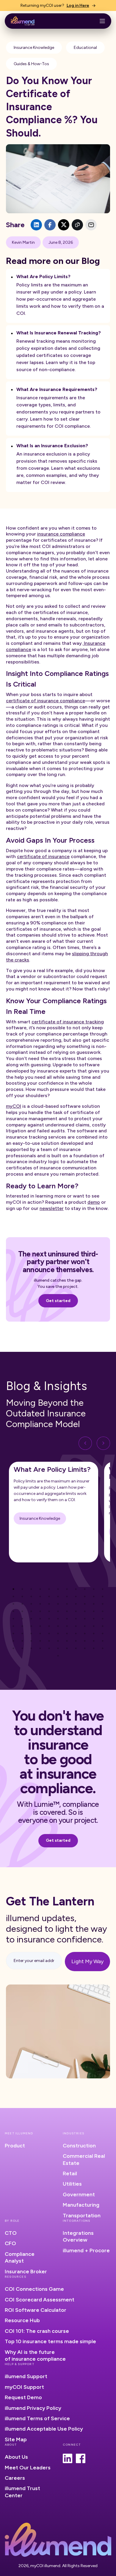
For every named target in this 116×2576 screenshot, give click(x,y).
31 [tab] (85, 1604)
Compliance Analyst (20, 2257)
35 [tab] (22, 1611)
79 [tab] (22, 1641)
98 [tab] (94, 1648)
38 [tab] (49, 1611)
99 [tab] (103, 1648)
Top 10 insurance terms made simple (50, 2341)
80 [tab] (31, 1641)
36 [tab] (31, 1611)
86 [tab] (85, 1641)
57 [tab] (22, 1626)
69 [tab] (31, 1634)
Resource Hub (22, 2320)
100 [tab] (58, 1656)
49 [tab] (49, 1619)
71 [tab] (49, 1634)
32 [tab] (94, 1604)
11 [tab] (103, 1589)
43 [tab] (94, 1611)
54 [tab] (94, 1619)
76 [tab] (94, 1634)
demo (94, 1202)
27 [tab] (49, 1604)
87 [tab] (94, 1641)
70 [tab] (40, 1634)
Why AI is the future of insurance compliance (35, 2355)
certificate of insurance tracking (68, 1022)
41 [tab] (76, 1611)
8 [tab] (76, 1589)
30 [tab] (76, 1604)
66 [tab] (103, 1626)
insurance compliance (61, 534)
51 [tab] (67, 1619)
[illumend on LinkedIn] (68, 2458)
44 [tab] (103, 1611)
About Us (16, 2457)
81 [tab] (40, 1641)
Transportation (82, 2216)
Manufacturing (81, 2205)
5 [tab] (49, 1589)
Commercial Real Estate (84, 2159)
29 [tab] (67, 1604)
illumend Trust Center (22, 2492)
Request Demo (23, 2397)
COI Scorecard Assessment (40, 2300)
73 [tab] (67, 1634)
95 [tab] (67, 1648)
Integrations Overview (78, 2236)
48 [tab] (40, 1619)
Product (15, 2146)
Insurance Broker (26, 2272)
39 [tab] (58, 1611)
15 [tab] (40, 1596)
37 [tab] (40, 1611)
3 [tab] (31, 1589)
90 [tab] (22, 1648)
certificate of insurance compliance (46, 701)
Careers (15, 2478)
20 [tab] (85, 1596)
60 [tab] (49, 1626)
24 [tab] (22, 1604)
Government (79, 2195)
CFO (10, 2243)
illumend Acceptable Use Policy (44, 2429)
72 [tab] (58, 1634)
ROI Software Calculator (36, 2310)
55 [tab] (103, 1619)
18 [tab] (67, 1596)
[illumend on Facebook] (81, 2458)
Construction (79, 2146)
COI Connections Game (34, 2289)
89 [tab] (13, 1648)
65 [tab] (94, 1626)
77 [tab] (103, 1634)
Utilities (72, 2184)
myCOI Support (24, 2387)
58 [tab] (31, 1626)
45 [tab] (13, 1619)
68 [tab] (22, 1634)
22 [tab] (103, 1596)
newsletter (52, 1208)
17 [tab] (58, 1596)
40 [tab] (67, 1611)
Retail (70, 2173)
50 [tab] (58, 1619)
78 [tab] (13, 1641)
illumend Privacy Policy (33, 2408)
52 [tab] (76, 1619)
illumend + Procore (86, 2250)
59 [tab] (40, 1626)
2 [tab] (22, 1589)
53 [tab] (85, 1619)
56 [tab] (13, 1626)
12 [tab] (13, 1596)
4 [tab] (40, 1589)
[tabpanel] (54, 1512)
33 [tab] (103, 1604)
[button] (102, 21)
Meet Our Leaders (28, 2468)
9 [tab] (85, 1589)
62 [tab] (67, 1626)
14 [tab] (31, 1596)
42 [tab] (85, 1611)
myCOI (14, 1106)
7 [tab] (67, 1589)
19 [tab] (76, 1596)
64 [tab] (85, 1626)
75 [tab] (85, 1634)
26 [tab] (40, 1604)
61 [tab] (58, 1626)
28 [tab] (58, 1604)
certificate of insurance (43, 856)
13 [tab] (22, 1596)
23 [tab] (13, 1604)
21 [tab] (94, 1596)
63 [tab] (76, 1626)
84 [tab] (67, 1641)
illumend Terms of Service (37, 2418)
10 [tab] (94, 1589)
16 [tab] (49, 1596)
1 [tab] (13, 1589)
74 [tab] (76, 1634)
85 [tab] (76, 1641)
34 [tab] (13, 1611)
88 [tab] (103, 1641)
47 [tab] (31, 1619)
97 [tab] (85, 1648)
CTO (11, 2233)
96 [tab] (76, 1648)
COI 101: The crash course (37, 2331)
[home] (23, 21)
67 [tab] (13, 1634)
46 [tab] (22, 1619)
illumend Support (26, 2376)
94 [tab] (58, 1648)
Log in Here (78, 5)
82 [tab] (49, 1641)
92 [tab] (40, 1648)
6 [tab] (58, 1589)
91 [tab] (31, 1648)
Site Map (16, 2439)
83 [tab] (58, 1641)
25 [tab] (31, 1604)
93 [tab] (49, 1648)
